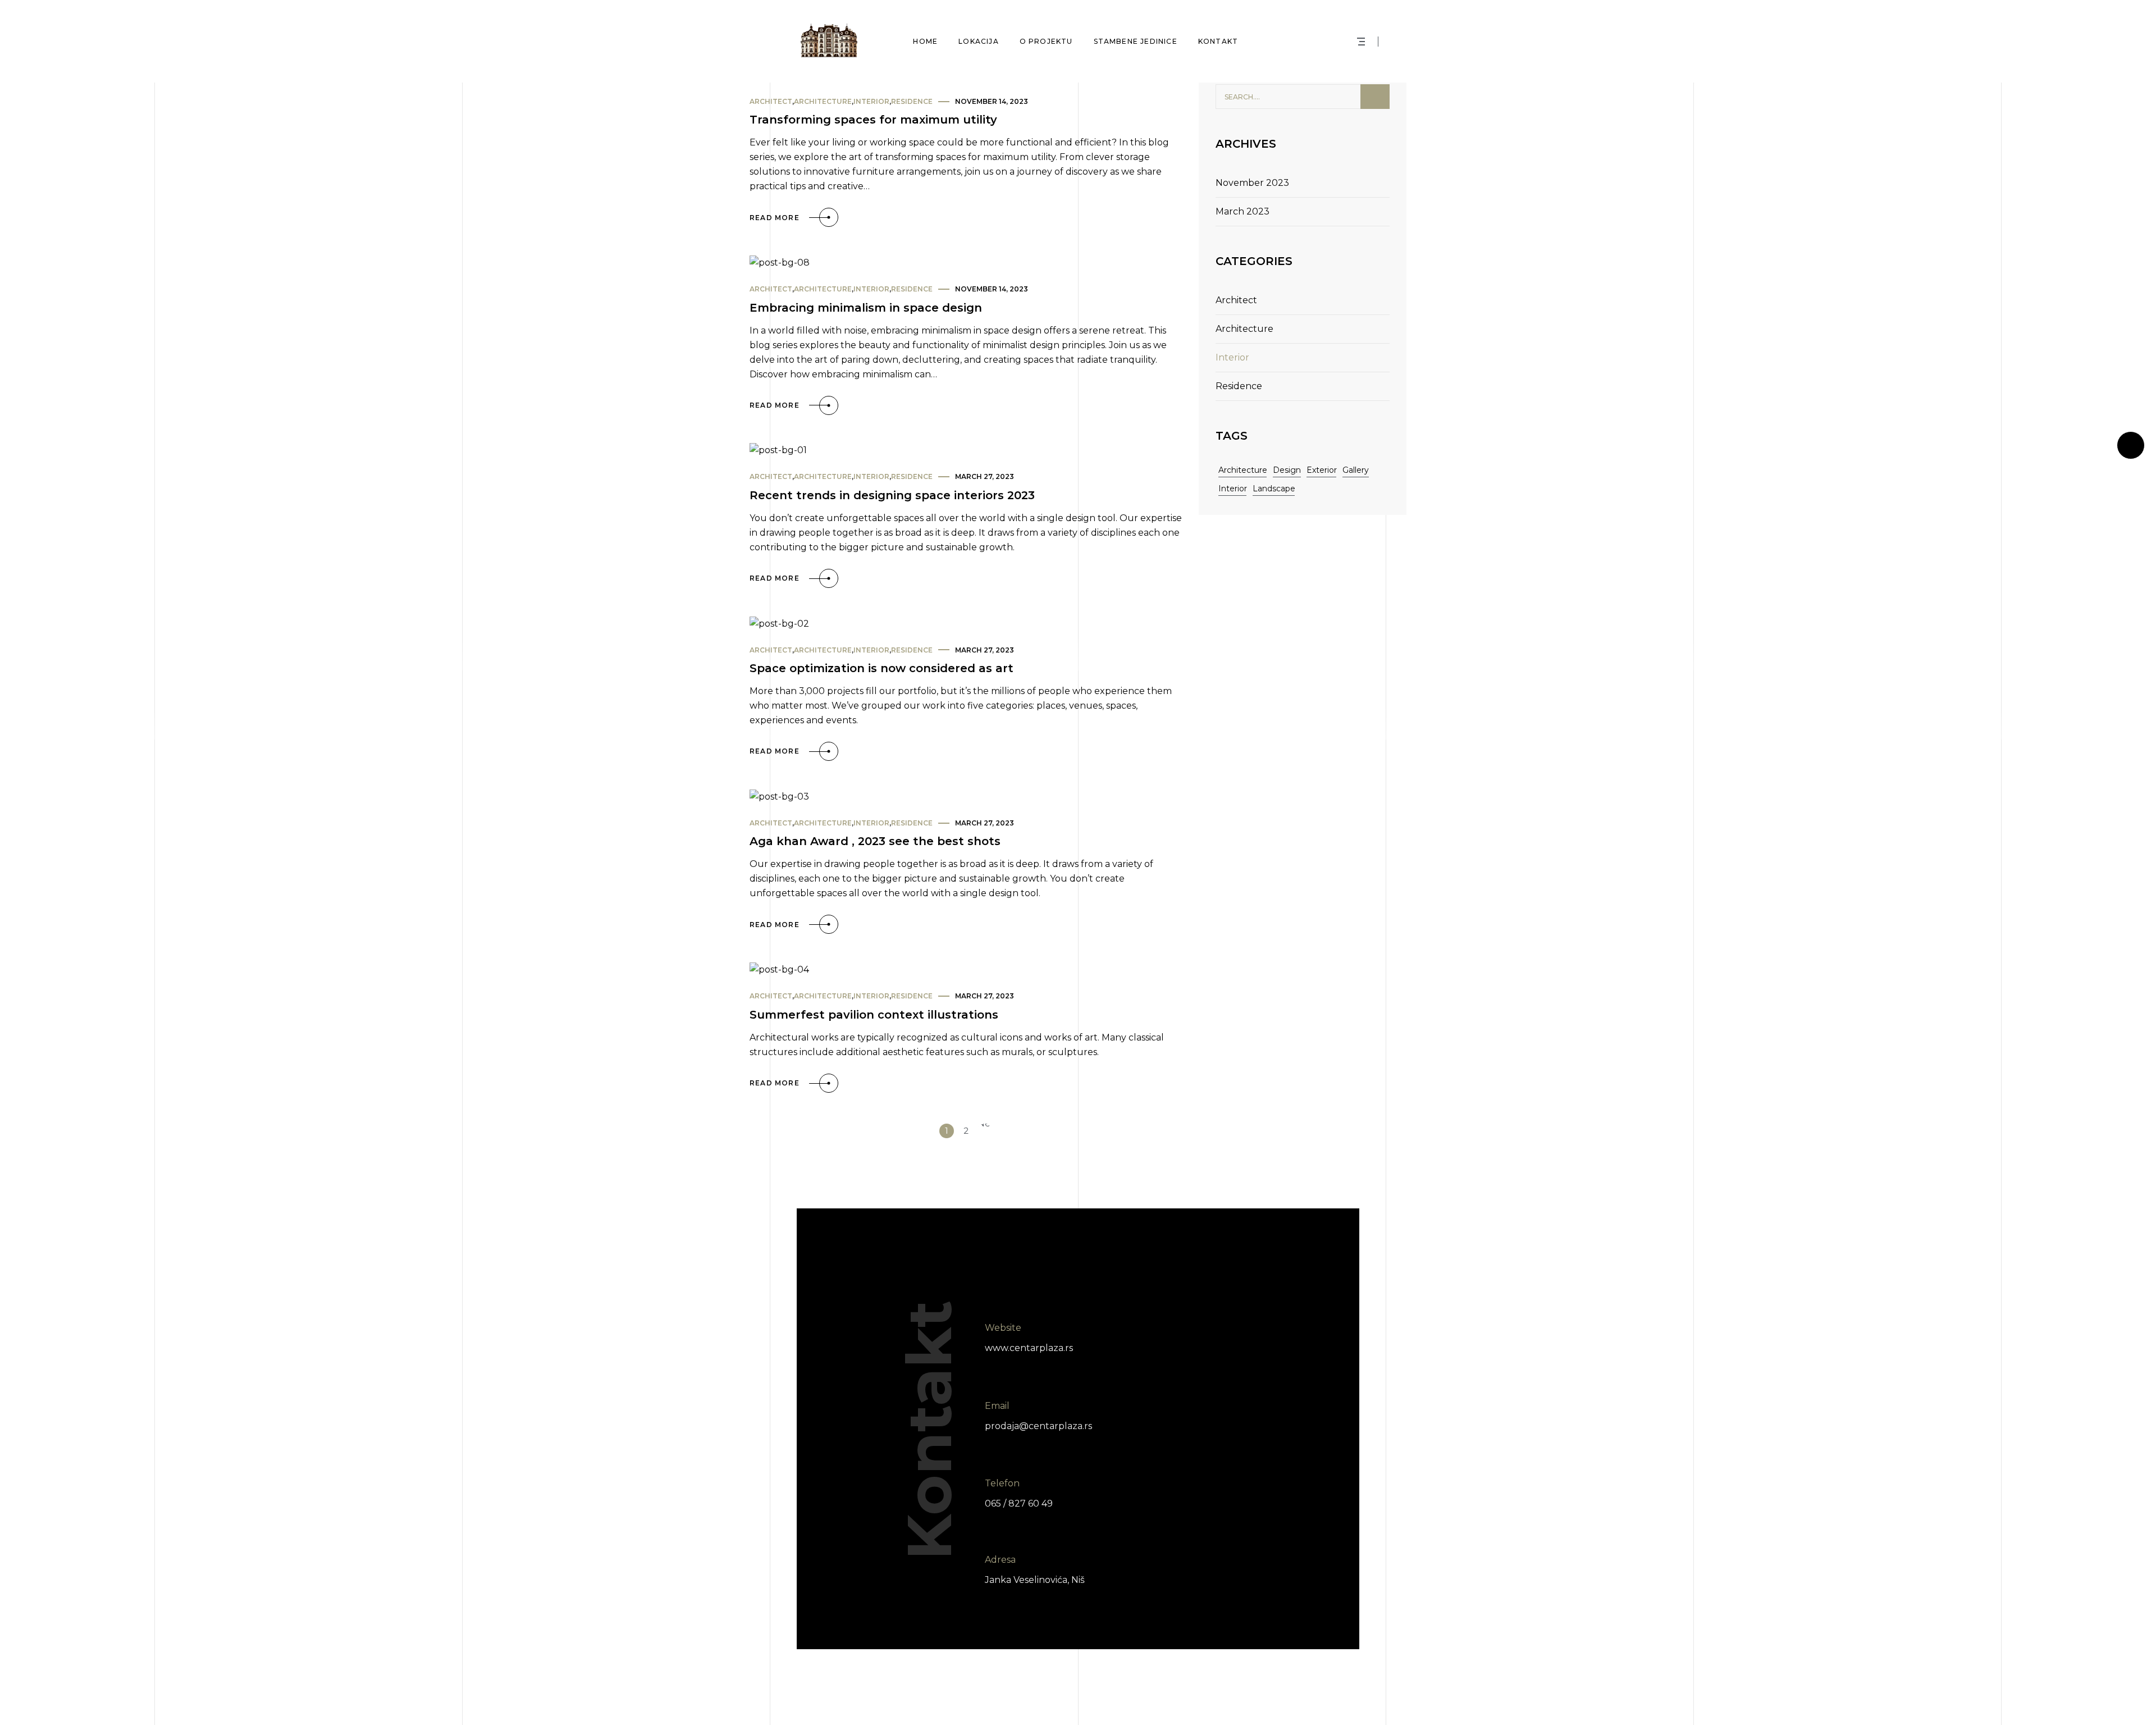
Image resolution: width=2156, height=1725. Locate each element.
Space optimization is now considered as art (881, 668)
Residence (912, 101)
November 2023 (1252, 183)
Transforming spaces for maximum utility (873, 120)
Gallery (1356, 470)
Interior (871, 101)
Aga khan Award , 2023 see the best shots (875, 841)
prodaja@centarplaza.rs (1038, 1425)
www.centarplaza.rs (1029, 1348)
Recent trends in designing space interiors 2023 (892, 495)
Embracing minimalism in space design (866, 308)
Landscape (1274, 489)
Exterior (1322, 470)
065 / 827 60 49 (1019, 1503)
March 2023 (1243, 211)
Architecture (823, 101)
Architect (771, 101)
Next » (985, 1131)
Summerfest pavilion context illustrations (874, 1015)
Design (1287, 470)
